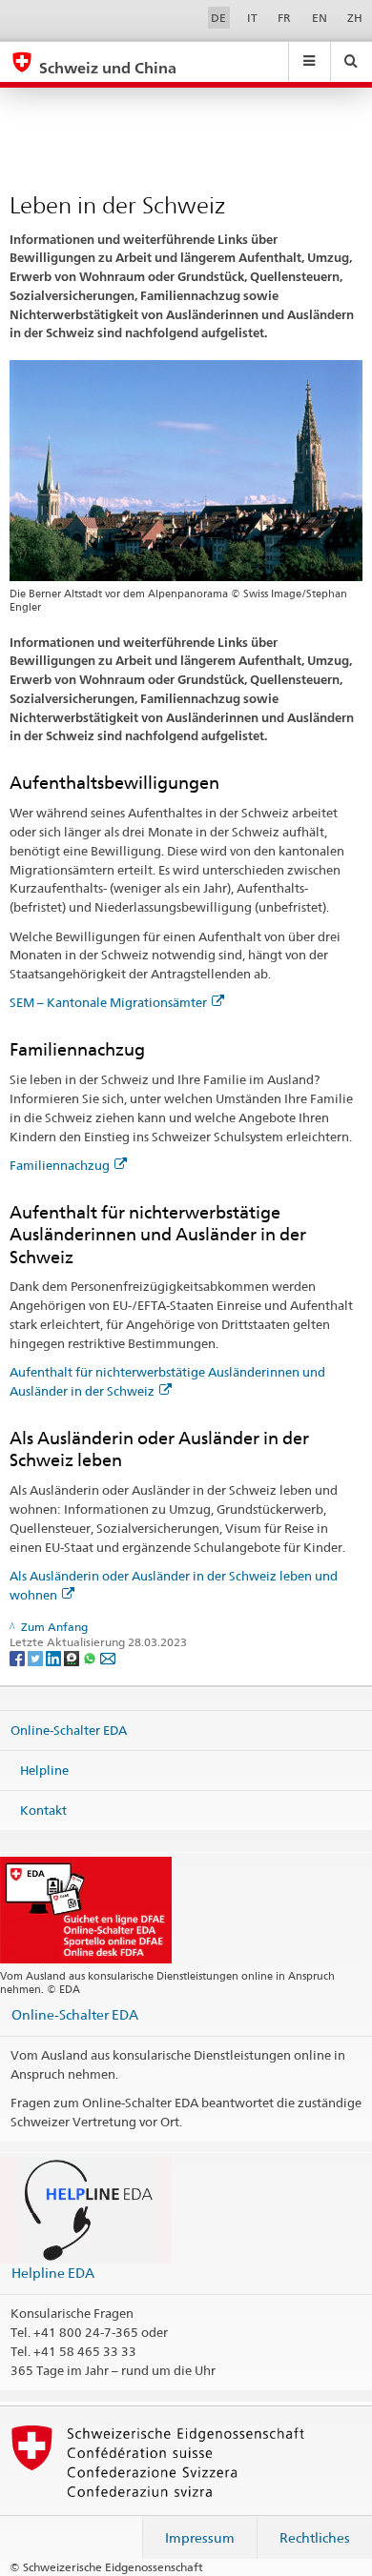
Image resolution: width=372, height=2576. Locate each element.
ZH (355, 18)
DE (218, 18)
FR (284, 18)
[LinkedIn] (55, 1657)
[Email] (108, 1657)
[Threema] (73, 1657)
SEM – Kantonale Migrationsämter (108, 1002)
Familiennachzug (60, 1165)
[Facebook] (19, 1657)
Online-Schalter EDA (69, 1730)
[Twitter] (37, 1657)
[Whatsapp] (91, 1657)
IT (252, 18)
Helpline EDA (53, 2273)
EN (320, 18)
